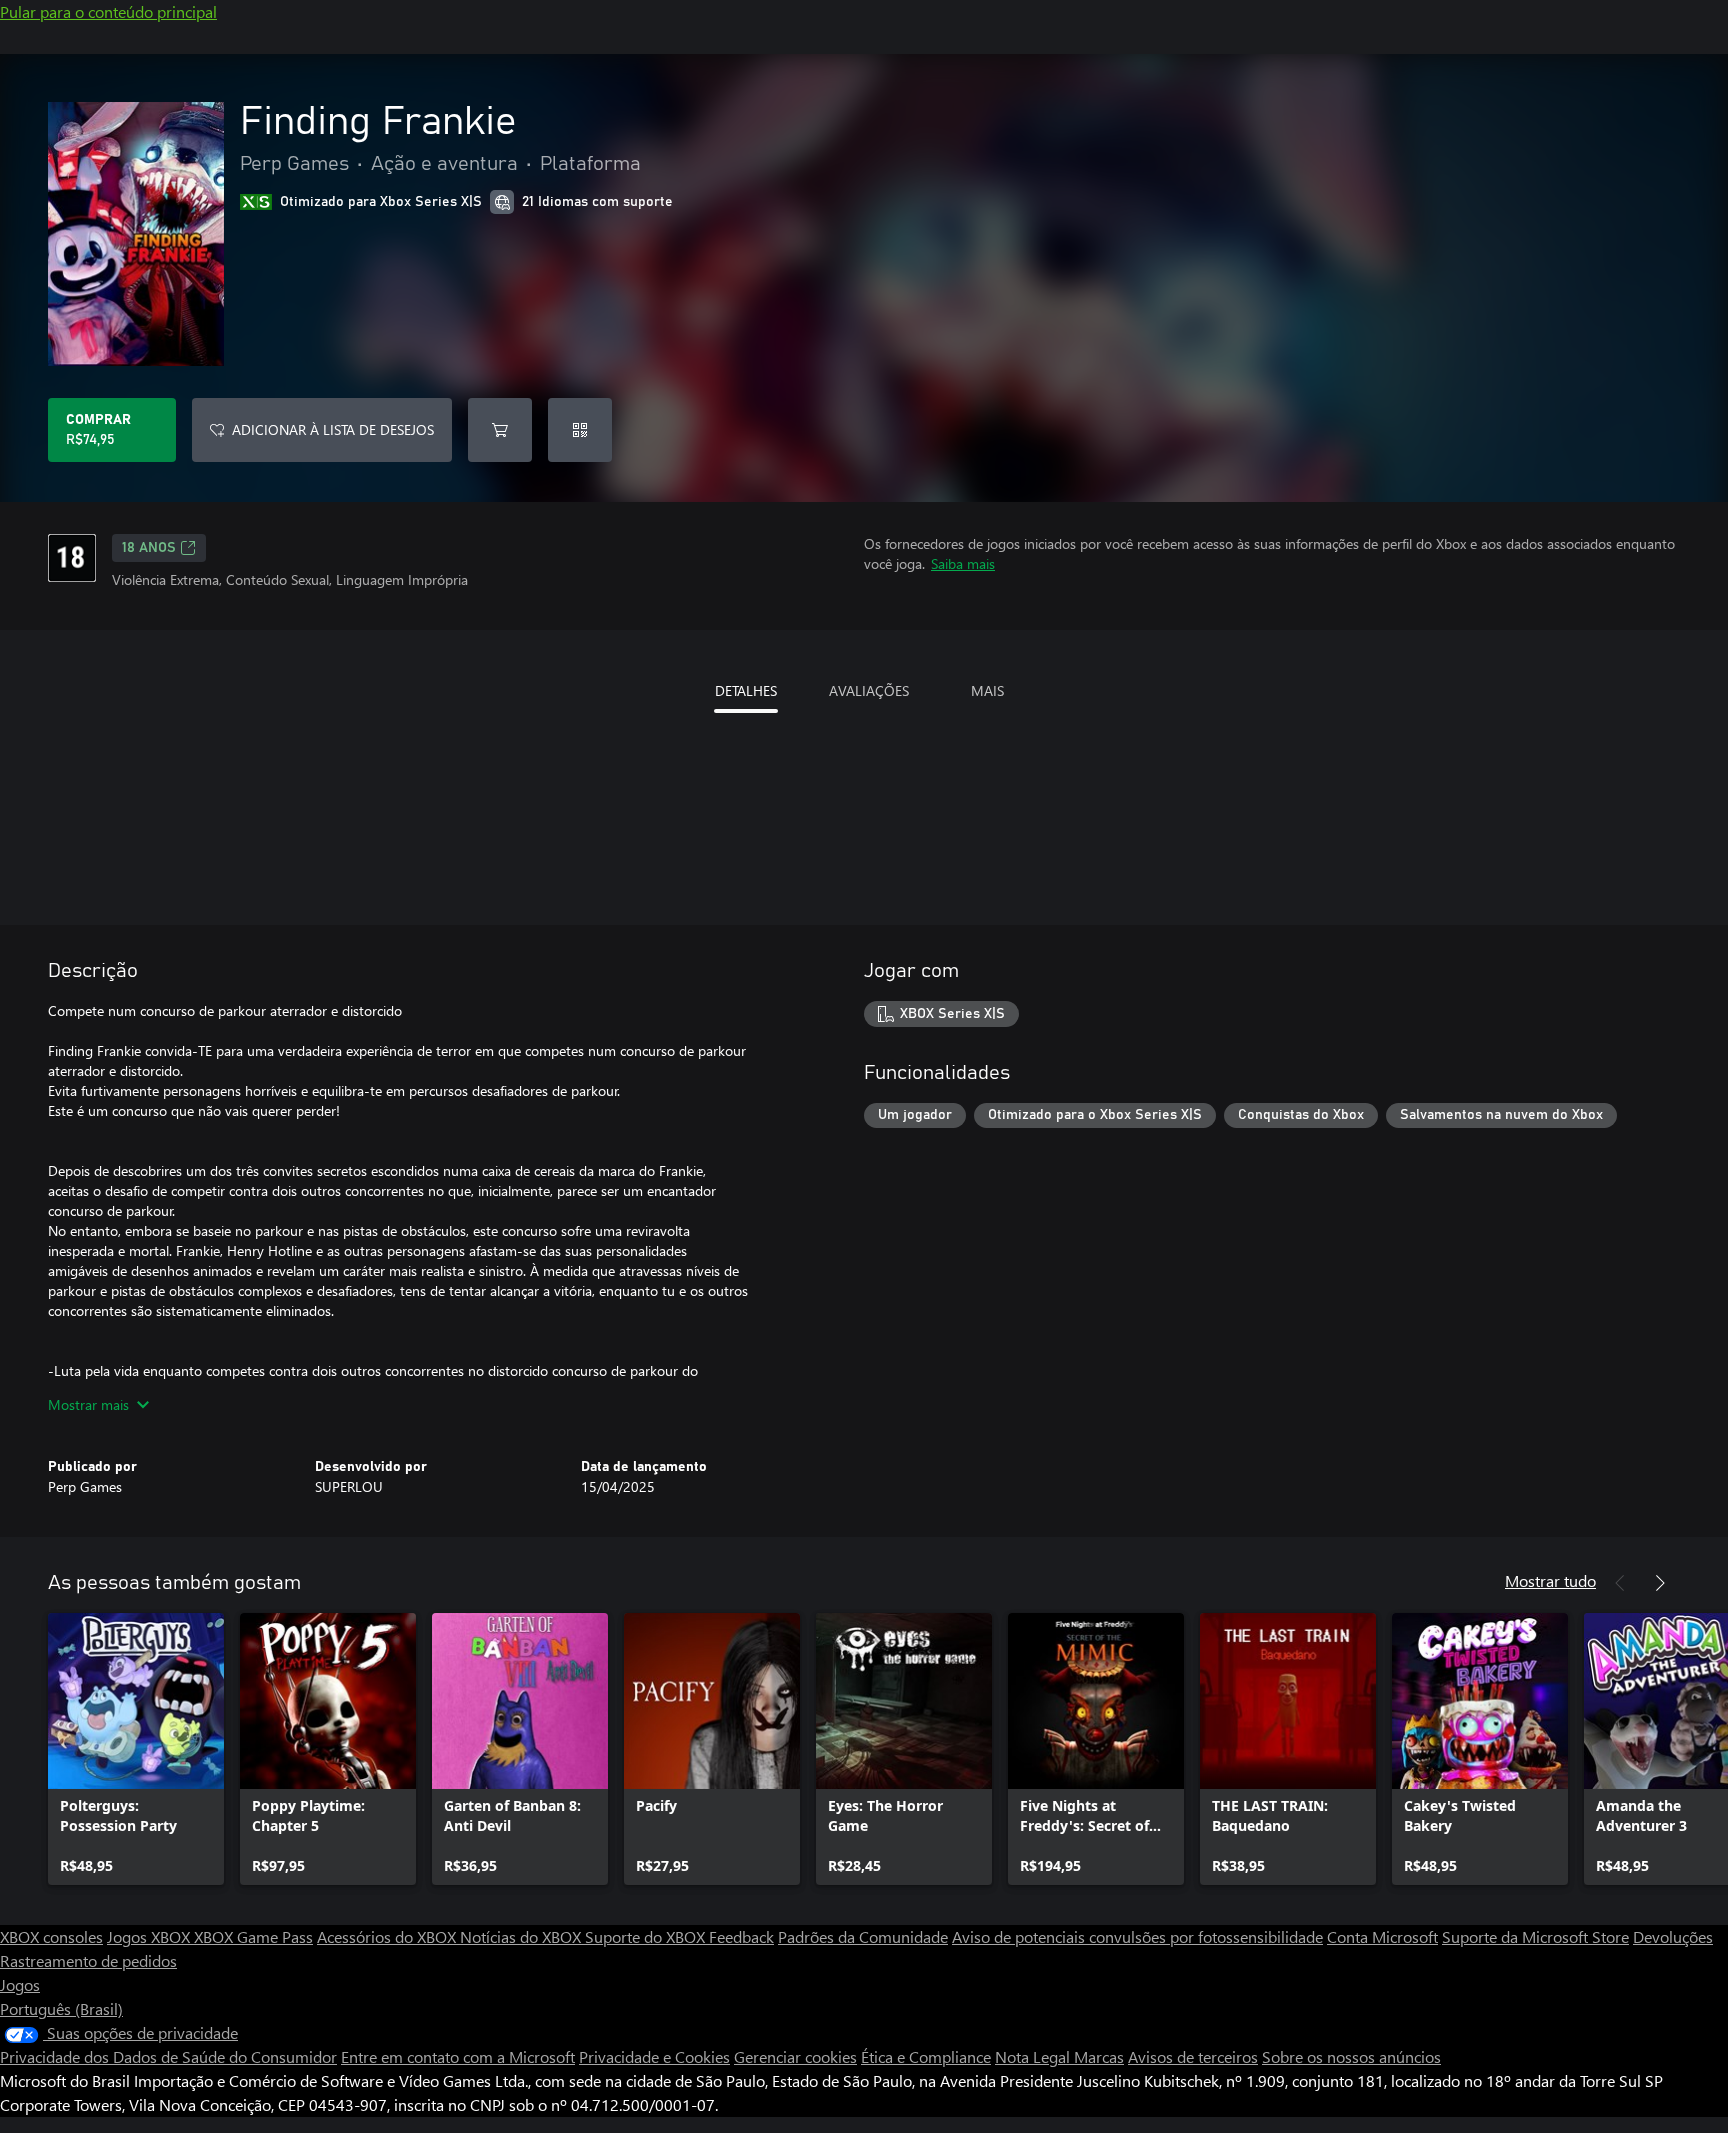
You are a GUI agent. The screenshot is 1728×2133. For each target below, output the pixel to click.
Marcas (1099, 2056)
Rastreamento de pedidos (88, 1960)
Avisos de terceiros (1193, 2056)
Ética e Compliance (926, 2056)
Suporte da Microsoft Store (1535, 1936)
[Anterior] (1620, 1583)
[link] (136, 1749)
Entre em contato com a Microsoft (458, 2056)
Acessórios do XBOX (388, 1936)
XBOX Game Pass (253, 1936)
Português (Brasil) (61, 2008)
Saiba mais (963, 563)
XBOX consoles (51, 1936)
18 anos (149, 548)
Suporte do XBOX (647, 1936)
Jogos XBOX (150, 1936)
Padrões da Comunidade (863, 1936)
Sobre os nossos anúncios (1351, 2056)
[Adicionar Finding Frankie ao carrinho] (500, 430)
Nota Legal (1034, 2056)
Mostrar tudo (1550, 1580)
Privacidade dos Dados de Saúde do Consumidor (168, 2056)
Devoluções (1673, 1936)
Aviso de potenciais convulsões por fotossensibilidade (1137, 1936)
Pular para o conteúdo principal (108, 11)
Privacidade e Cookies (654, 2056)
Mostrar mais (88, 1404)
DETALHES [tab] (746, 690)
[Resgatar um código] (580, 430)
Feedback (741, 1936)
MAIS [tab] (987, 690)
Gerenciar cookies (795, 2056)
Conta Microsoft (1382, 1936)
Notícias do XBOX (522, 1936)
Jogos (20, 1984)
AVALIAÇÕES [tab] (869, 690)
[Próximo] (1660, 1583)
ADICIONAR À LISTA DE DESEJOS (333, 429)
